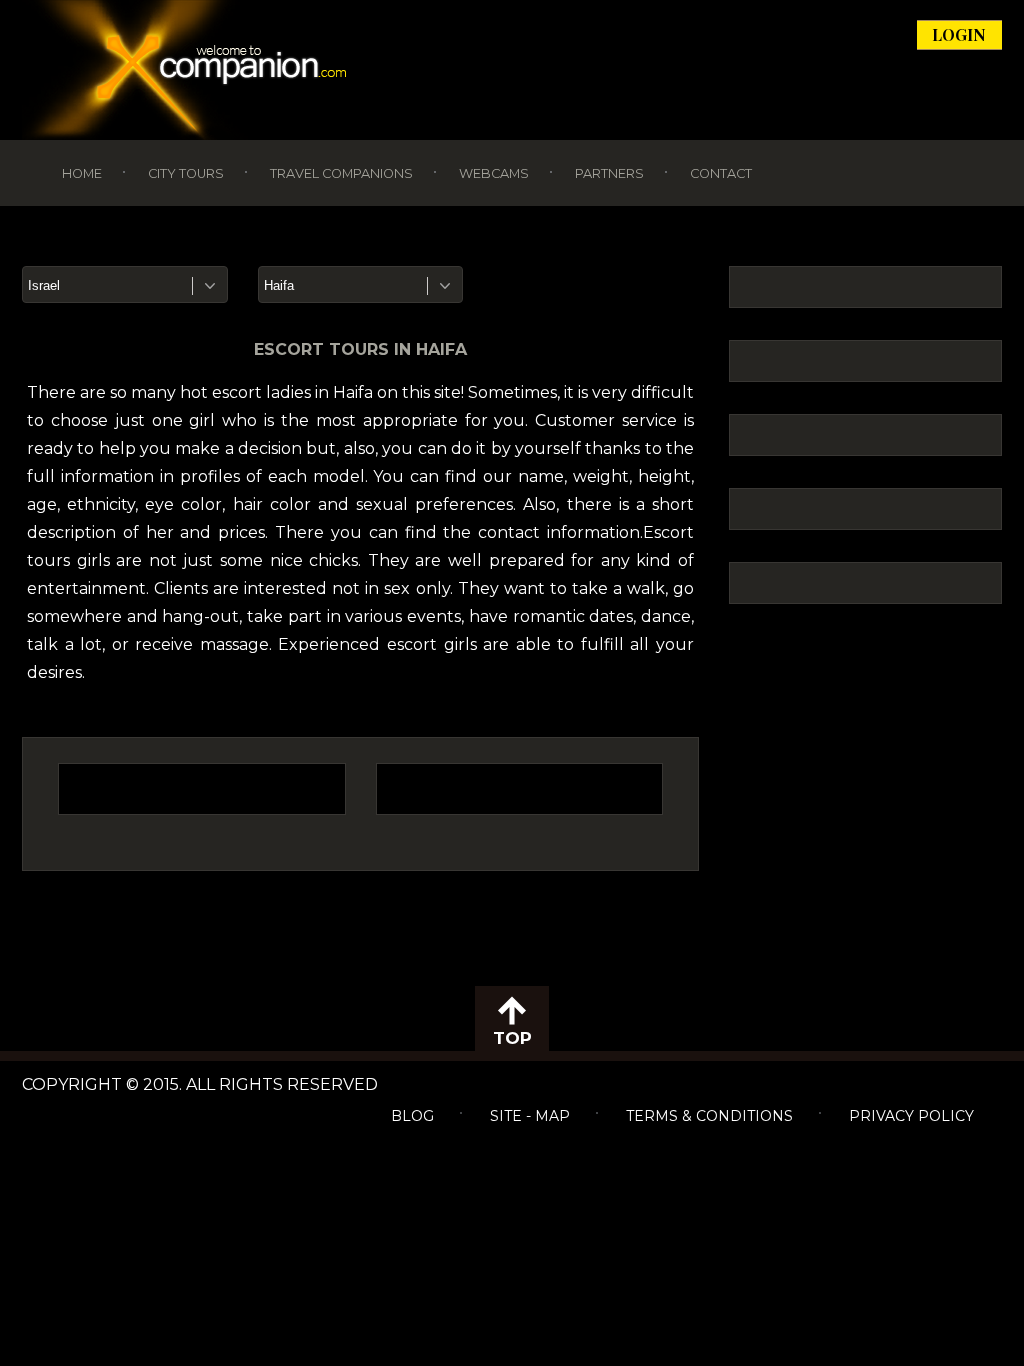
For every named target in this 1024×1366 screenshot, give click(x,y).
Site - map (530, 1116)
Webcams (494, 173)
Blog (412, 1116)
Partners (609, 173)
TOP (512, 1038)
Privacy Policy (911, 1116)
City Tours (186, 173)
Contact (721, 173)
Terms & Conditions (709, 1116)
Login (959, 34)
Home (82, 173)
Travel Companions (341, 173)
